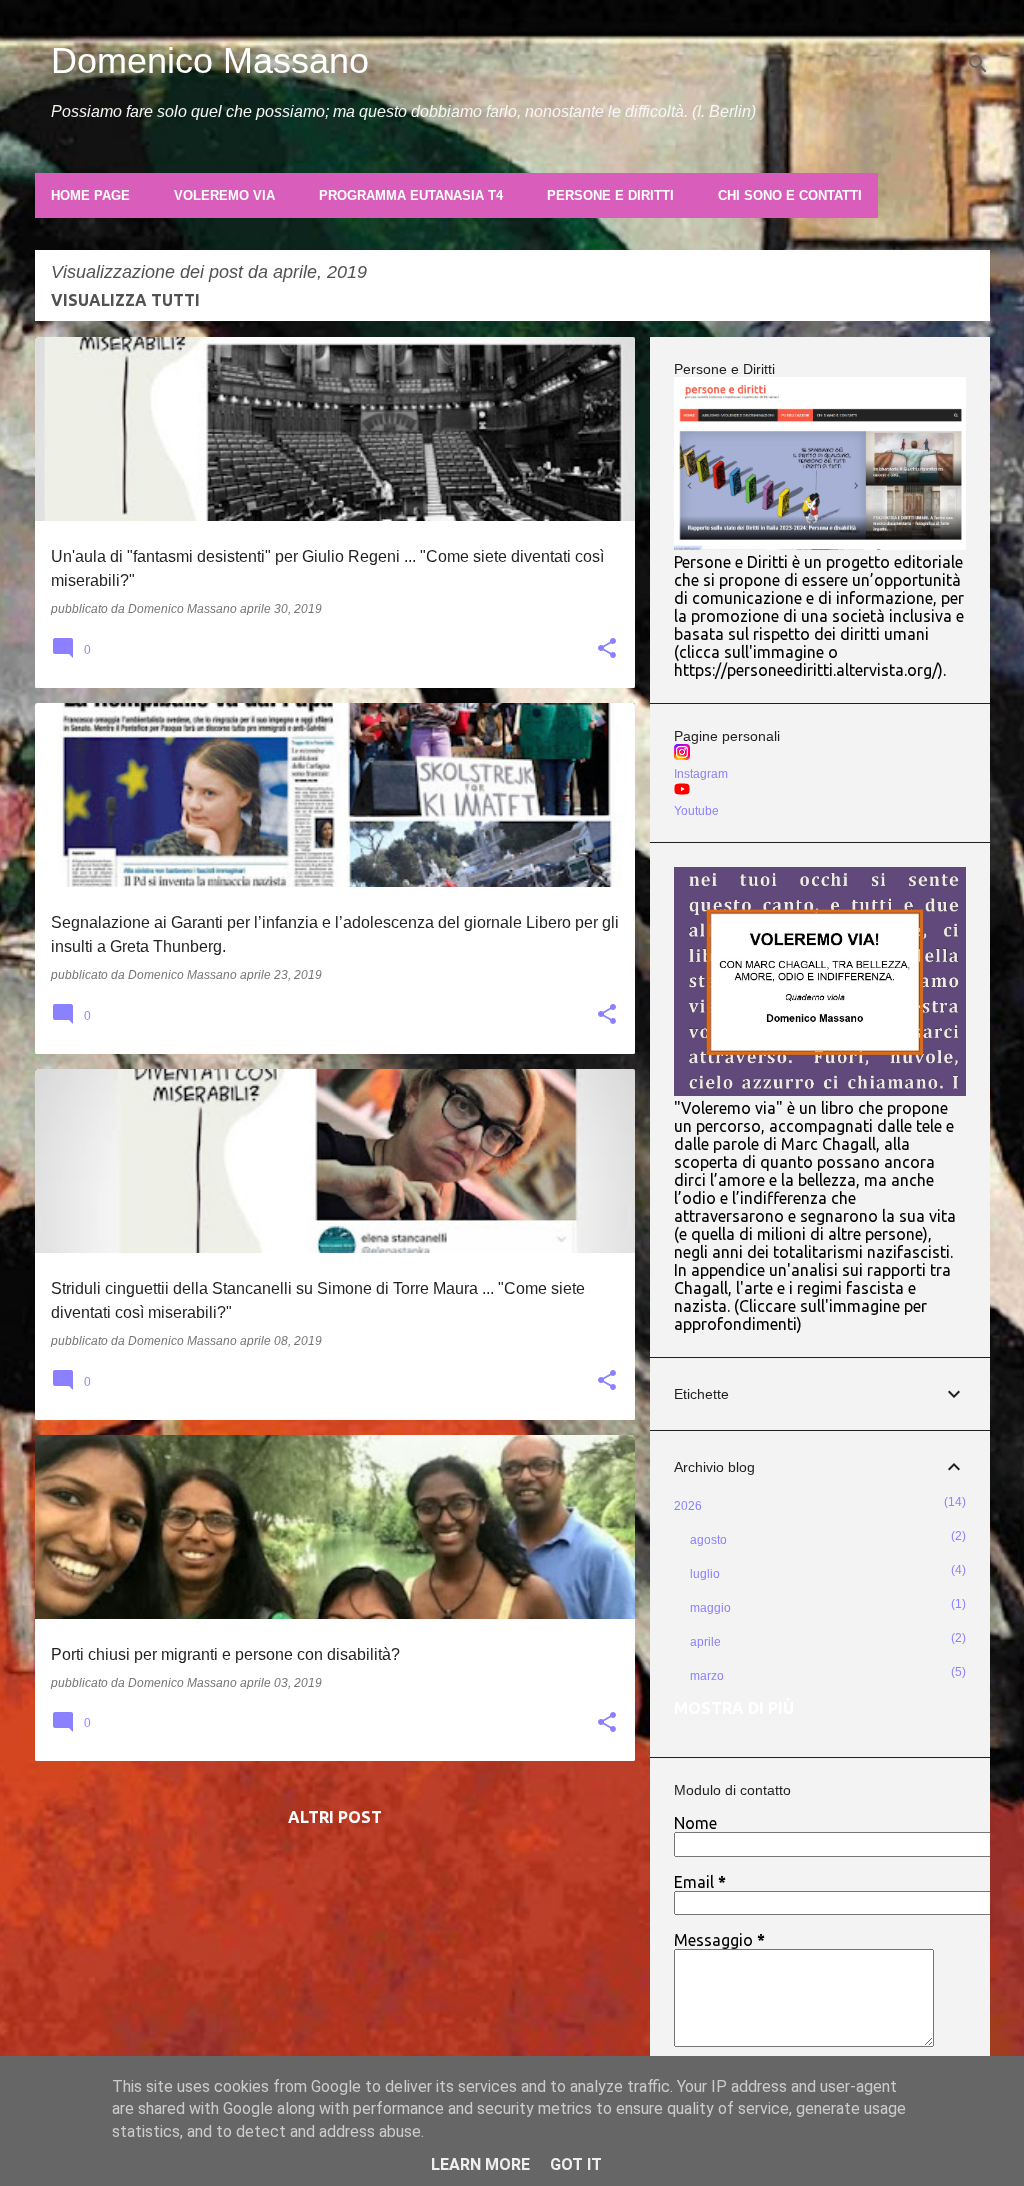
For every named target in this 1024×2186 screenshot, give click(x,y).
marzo (707, 1676)
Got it (576, 2164)
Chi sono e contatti (790, 195)
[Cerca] (978, 64)
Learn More (480, 2164)
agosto (708, 1540)
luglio (705, 1574)
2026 (688, 1506)
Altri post (335, 1817)
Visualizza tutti (125, 300)
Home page (90, 195)
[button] (607, 650)
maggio (710, 1608)
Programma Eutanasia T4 (411, 195)
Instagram (701, 774)
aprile (705, 1642)
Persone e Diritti (610, 195)
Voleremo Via (224, 195)
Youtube (696, 811)
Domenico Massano (210, 60)
